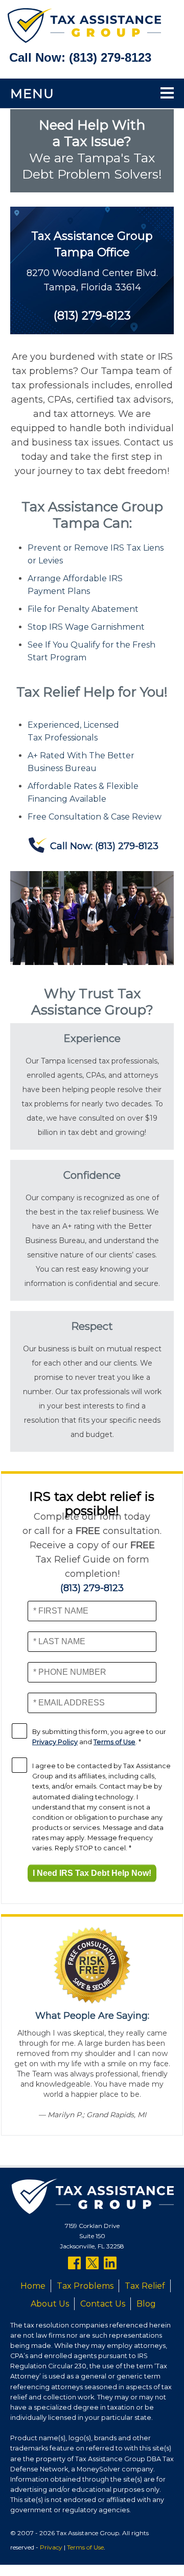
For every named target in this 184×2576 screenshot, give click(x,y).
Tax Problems (85, 2286)
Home (33, 2286)
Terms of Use (114, 1742)
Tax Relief (145, 2286)
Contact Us (103, 2304)
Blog (146, 2304)
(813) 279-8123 (110, 57)
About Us (50, 2304)
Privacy (51, 2547)
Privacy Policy (55, 1742)
